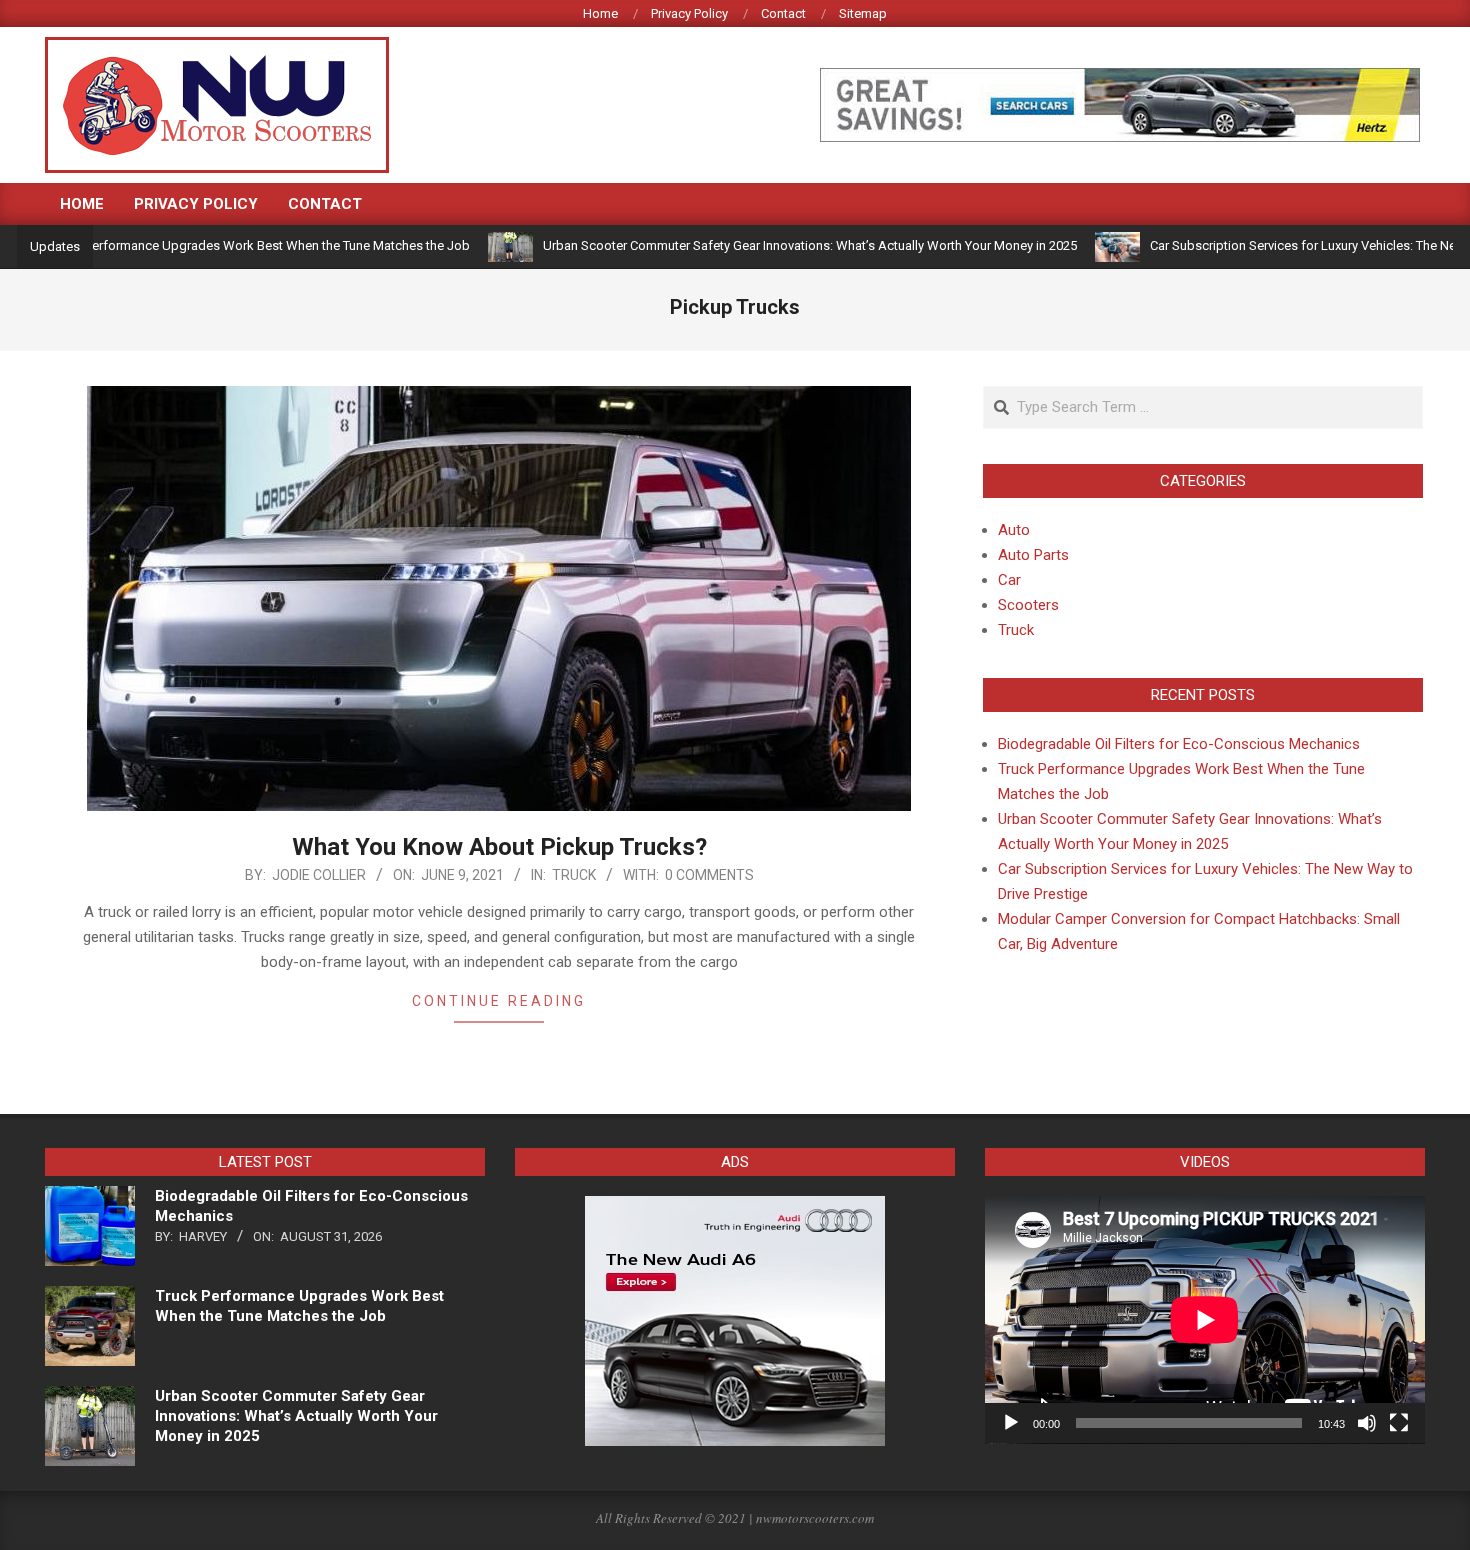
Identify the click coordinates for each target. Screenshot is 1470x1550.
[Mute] (1367, 1423)
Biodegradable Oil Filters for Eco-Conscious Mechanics (1179, 744)
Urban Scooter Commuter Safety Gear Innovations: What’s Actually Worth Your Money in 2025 (764, 245)
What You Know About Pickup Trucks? (499, 847)
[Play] (1011, 1423)
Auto (1014, 530)
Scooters (1028, 605)
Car (1009, 580)
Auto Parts (1033, 555)
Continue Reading (499, 1001)
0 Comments (709, 875)
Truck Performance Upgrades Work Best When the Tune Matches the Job (214, 245)
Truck (574, 875)
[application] (1205, 1320)
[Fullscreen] (1399, 1423)
